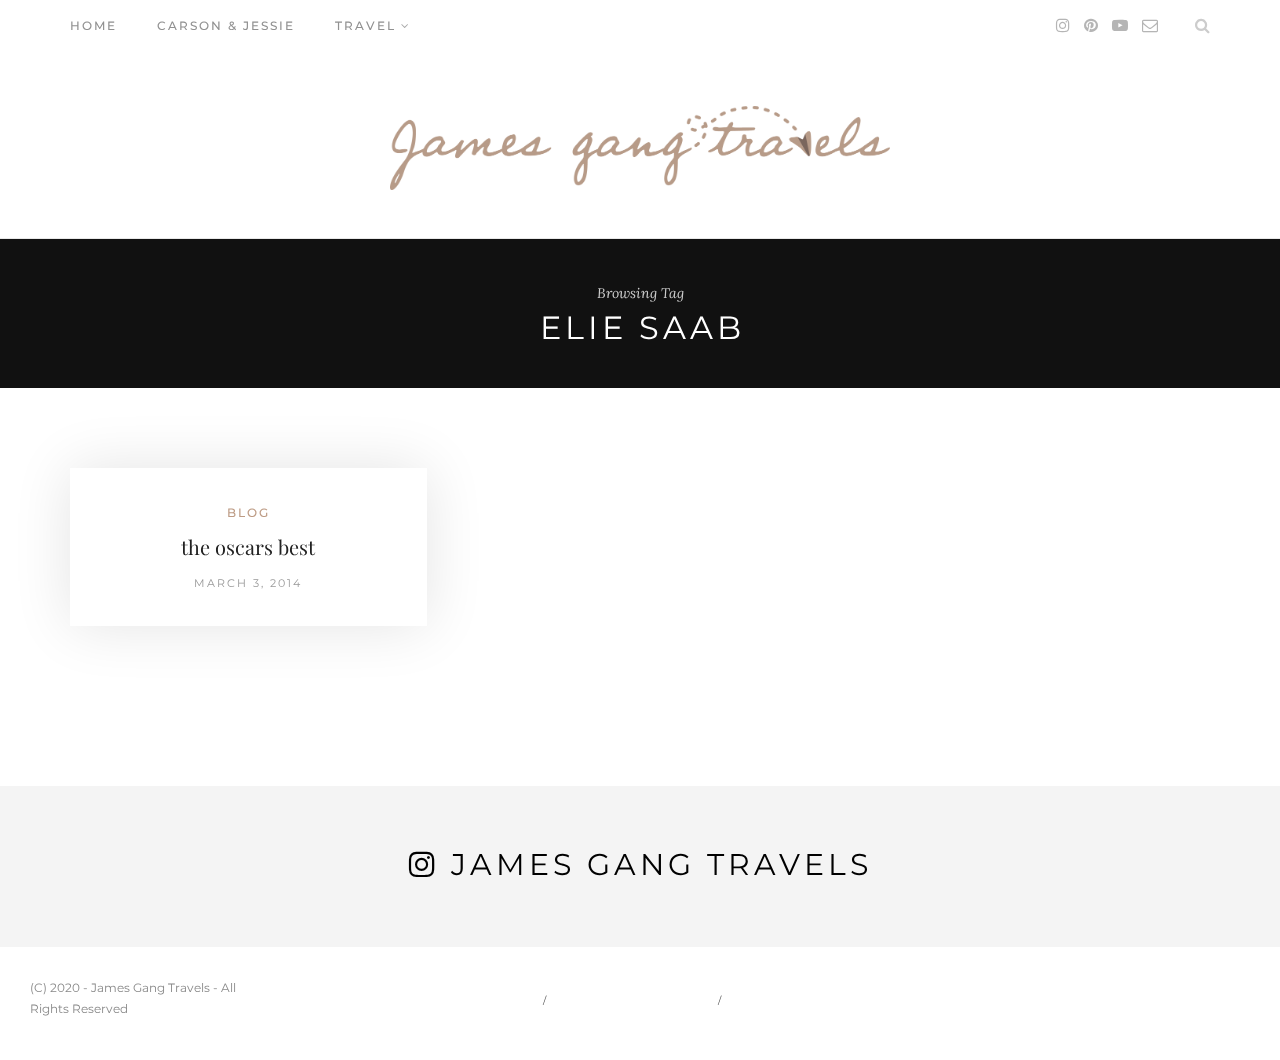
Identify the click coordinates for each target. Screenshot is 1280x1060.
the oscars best (248, 546)
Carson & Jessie (226, 25)
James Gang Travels (661, 864)
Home (93, 25)
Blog (248, 512)
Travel (365, 25)
